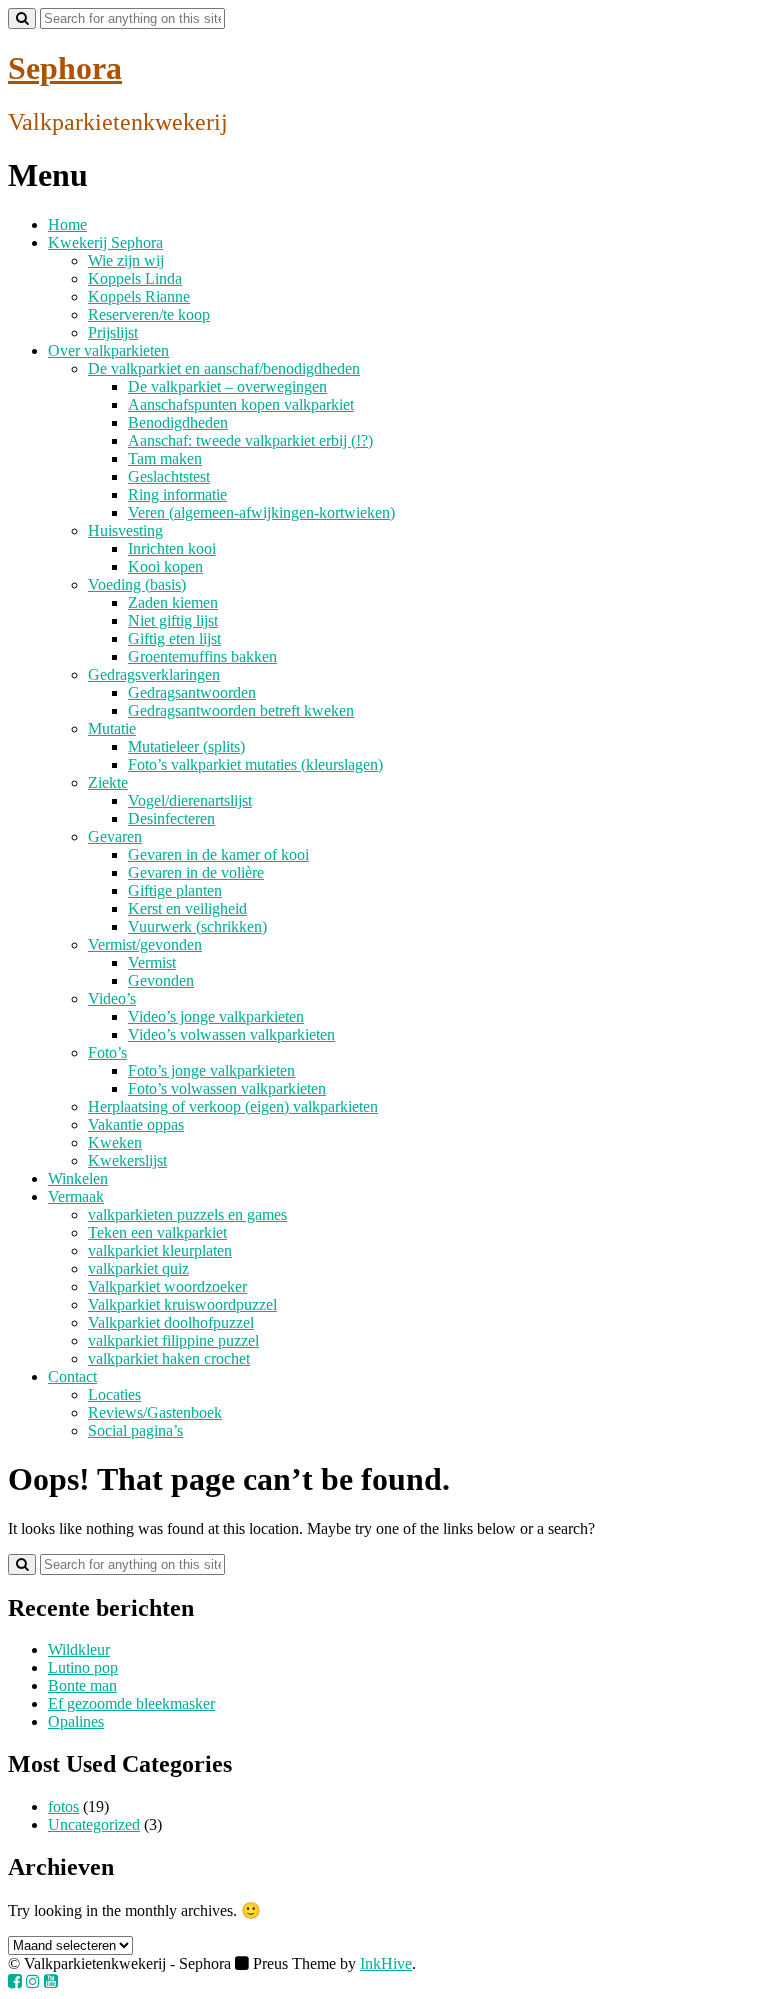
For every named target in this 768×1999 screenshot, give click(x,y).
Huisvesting (125, 530)
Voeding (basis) (137, 584)
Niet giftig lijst (173, 620)
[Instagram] (33, 1981)
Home (67, 224)
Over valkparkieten (108, 350)
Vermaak (76, 1196)
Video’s (112, 998)
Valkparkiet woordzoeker (167, 1286)
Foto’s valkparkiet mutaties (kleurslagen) (255, 764)
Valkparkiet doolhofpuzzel (171, 1322)
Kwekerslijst (127, 1160)
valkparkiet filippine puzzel (173, 1340)
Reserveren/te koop (149, 314)
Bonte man (82, 1685)
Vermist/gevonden (145, 944)
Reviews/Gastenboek (155, 1412)
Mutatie (112, 728)
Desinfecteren (171, 818)
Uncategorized (94, 1824)
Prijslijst (113, 332)
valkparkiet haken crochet (169, 1358)
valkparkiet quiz (138, 1268)
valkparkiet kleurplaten (160, 1250)
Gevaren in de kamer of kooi (218, 854)
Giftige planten (175, 890)
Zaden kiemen (173, 602)
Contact (72, 1376)
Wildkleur (79, 1649)
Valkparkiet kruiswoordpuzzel (182, 1304)
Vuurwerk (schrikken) (197, 926)
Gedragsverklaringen (154, 674)
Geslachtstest (169, 476)
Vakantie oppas (136, 1124)
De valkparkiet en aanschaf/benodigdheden (224, 368)
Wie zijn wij (126, 260)
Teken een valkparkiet (157, 1232)
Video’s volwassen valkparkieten (231, 1034)
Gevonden (161, 980)
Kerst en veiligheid (187, 908)
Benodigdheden (178, 422)
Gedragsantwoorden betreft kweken (241, 710)
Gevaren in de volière (196, 872)
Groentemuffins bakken (202, 656)
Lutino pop (83, 1667)
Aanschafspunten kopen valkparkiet (241, 404)
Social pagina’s (135, 1430)
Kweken (115, 1142)
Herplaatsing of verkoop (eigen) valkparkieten (233, 1106)
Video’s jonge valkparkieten (216, 1016)
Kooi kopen (165, 566)
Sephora (65, 68)
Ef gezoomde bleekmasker (131, 1703)
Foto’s (107, 1052)
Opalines (76, 1721)
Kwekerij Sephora (105, 242)
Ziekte (108, 782)
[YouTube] (51, 1981)
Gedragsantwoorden (192, 692)
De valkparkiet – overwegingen (227, 386)
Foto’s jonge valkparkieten (211, 1070)
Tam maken (165, 458)
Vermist (152, 962)
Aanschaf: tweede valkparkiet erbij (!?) (250, 440)
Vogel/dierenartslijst (190, 800)
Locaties (114, 1394)
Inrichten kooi (172, 548)
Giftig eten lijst (174, 638)
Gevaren (115, 836)
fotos (63, 1806)
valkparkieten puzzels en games (187, 1214)
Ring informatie (177, 494)
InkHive (386, 1963)
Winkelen (78, 1178)
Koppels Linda (135, 278)
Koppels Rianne (139, 296)
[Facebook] (15, 1981)
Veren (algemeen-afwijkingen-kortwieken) (261, 512)
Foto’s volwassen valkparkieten (227, 1088)
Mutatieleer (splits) (186, 746)
